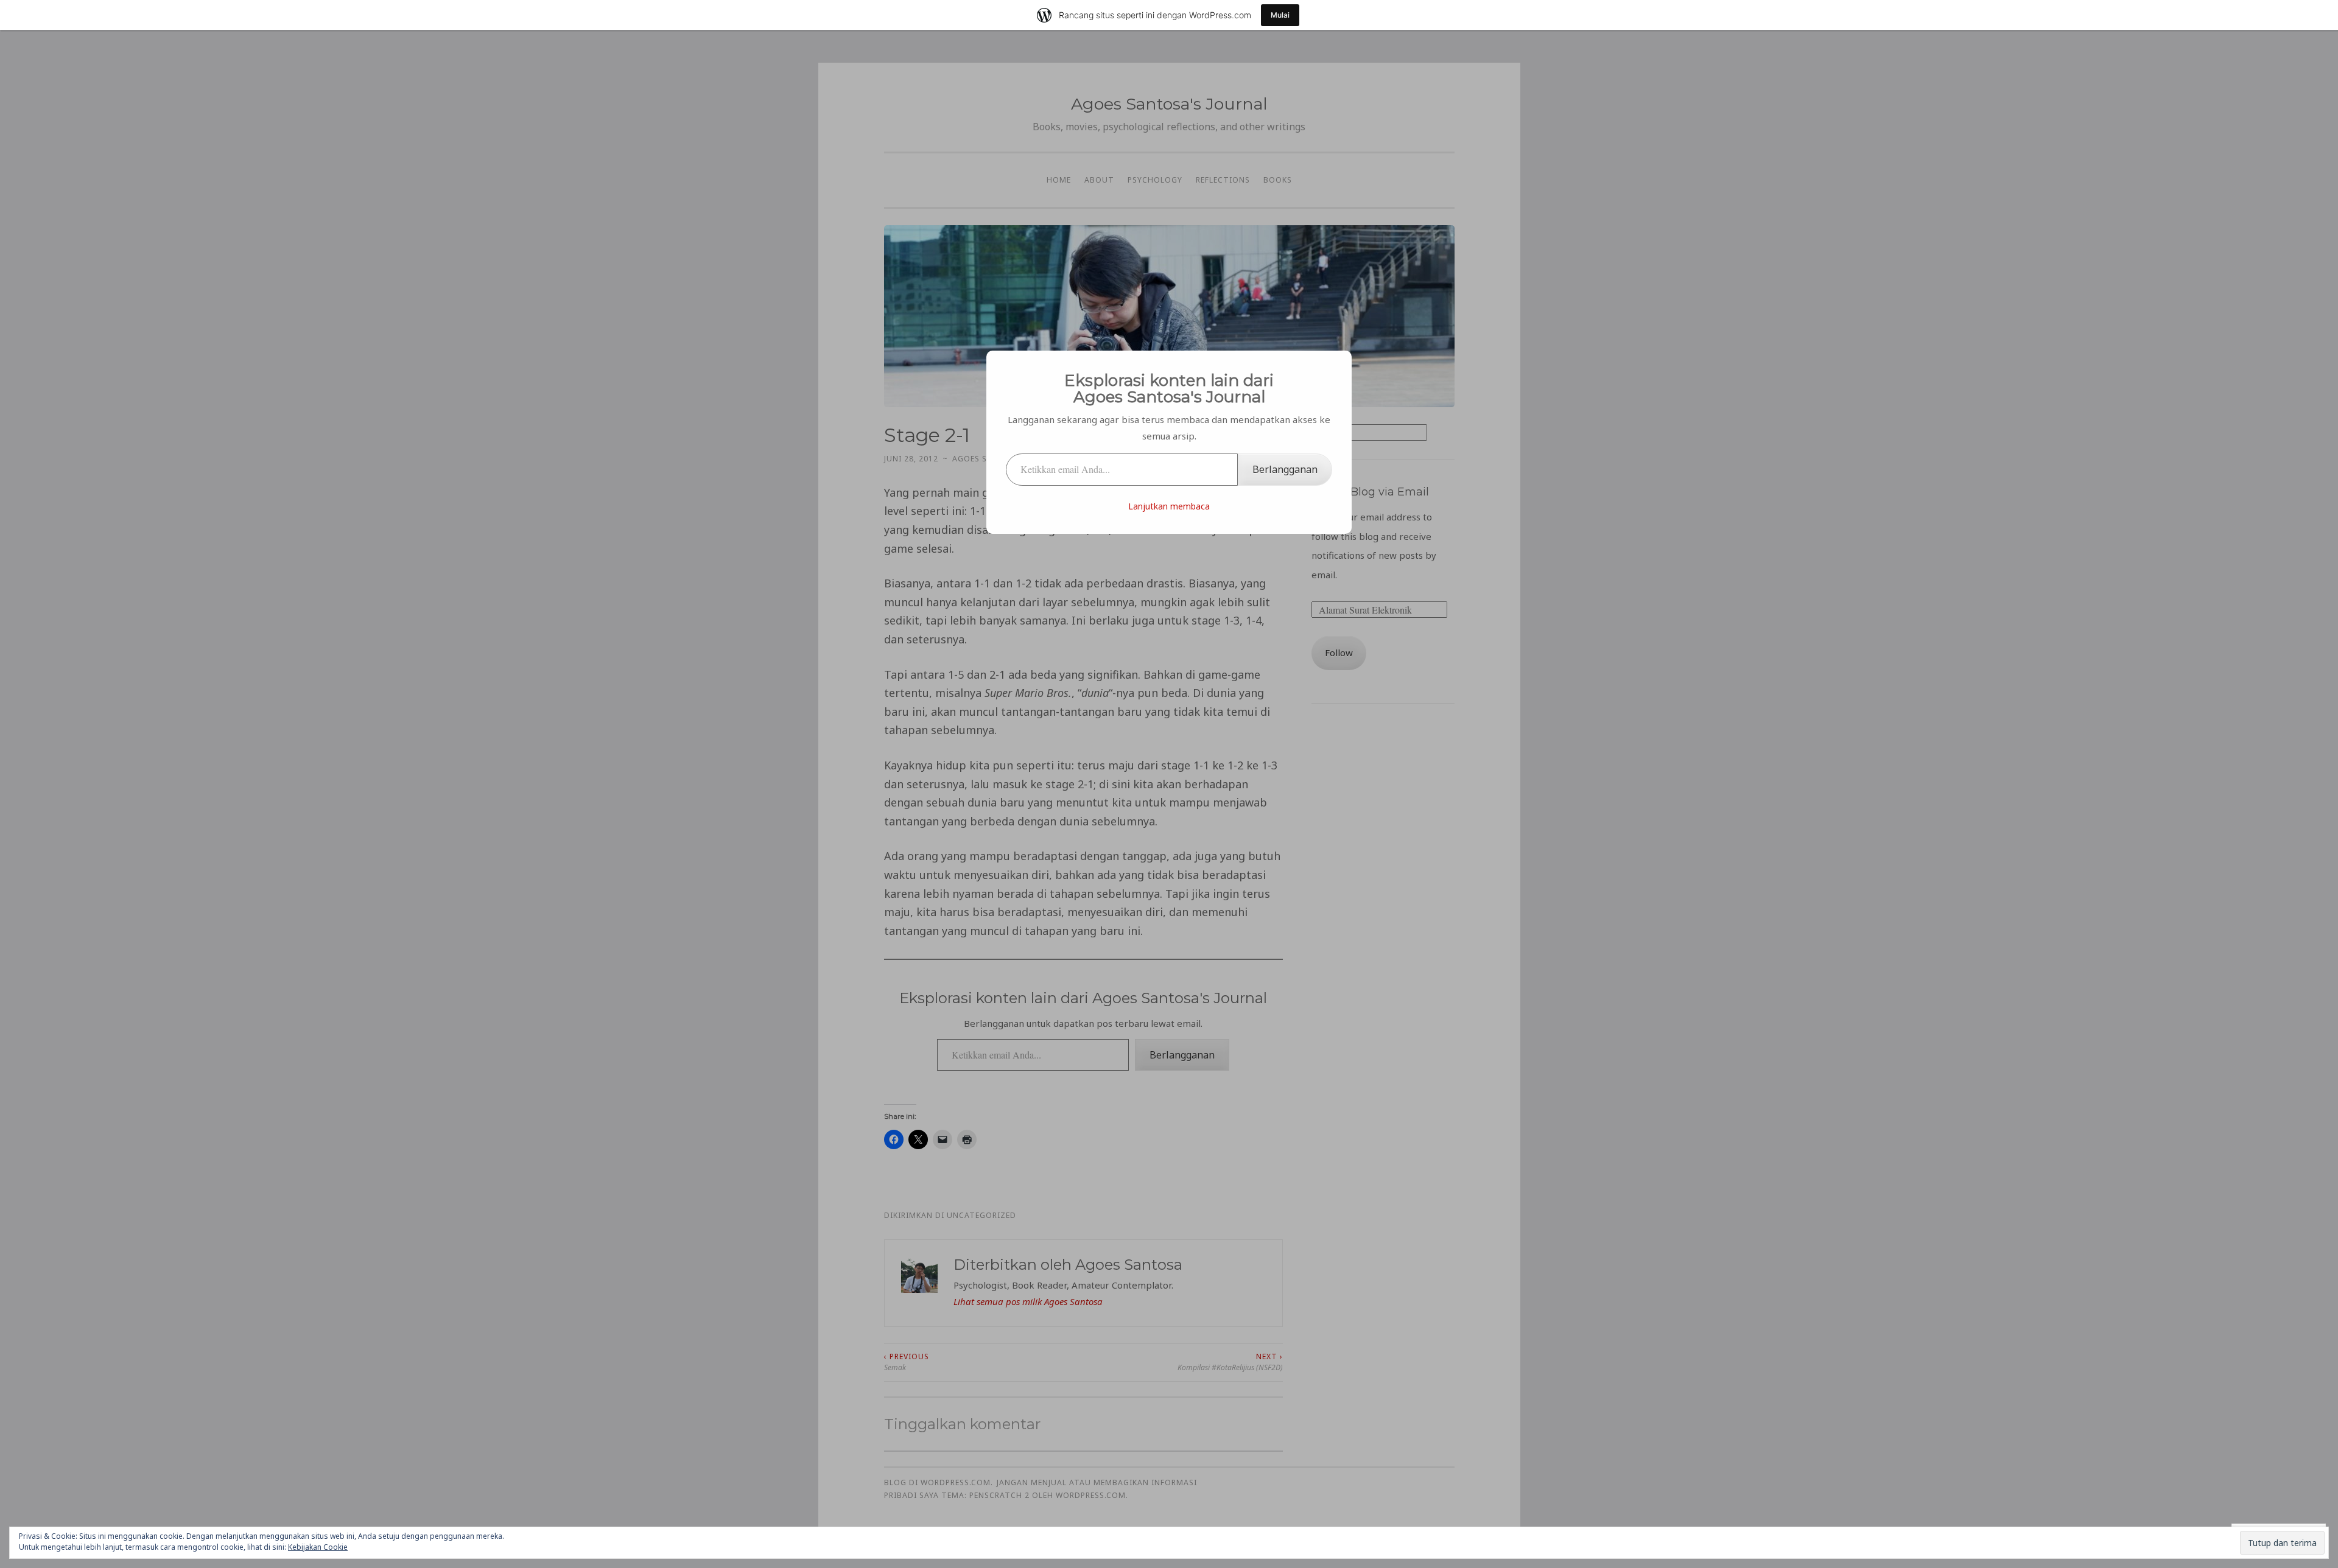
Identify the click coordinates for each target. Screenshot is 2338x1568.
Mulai (1280, 15)
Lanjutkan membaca (1169, 506)
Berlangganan (1285, 469)
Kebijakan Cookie (318, 1547)
